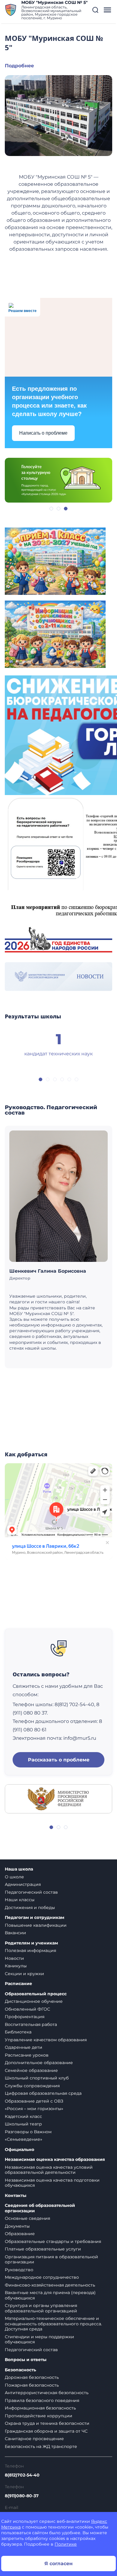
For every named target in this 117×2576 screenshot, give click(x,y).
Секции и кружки (24, 1974)
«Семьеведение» (24, 2139)
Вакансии (15, 1933)
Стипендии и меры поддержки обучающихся (39, 2339)
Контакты (16, 2196)
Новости (14, 1958)
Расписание (18, 1984)
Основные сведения (27, 2218)
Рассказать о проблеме (59, 1760)
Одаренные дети (24, 2047)
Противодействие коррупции (39, 2416)
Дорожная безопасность (32, 2377)
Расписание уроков (27, 2055)
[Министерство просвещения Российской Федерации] (58, 1798)
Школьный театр (23, 2124)
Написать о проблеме (43, 433)
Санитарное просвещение (34, 2439)
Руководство (19, 2270)
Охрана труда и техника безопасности (47, 2423)
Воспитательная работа (31, 2024)
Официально (19, 2150)
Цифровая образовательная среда (43, 2093)
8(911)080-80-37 (22, 2496)
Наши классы (20, 1900)
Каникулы (16, 1966)
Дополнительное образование (39, 2063)
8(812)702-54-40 (22, 2475)
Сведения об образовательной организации (40, 2208)
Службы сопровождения (32, 2086)
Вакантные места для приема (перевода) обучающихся (50, 2295)
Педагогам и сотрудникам (34, 1918)
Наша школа (19, 1869)
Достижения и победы (30, 1908)
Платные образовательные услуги (43, 2249)
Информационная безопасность (40, 2408)
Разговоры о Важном (28, 2132)
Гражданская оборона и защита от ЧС (46, 2431)
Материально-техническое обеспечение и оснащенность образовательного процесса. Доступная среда (53, 2324)
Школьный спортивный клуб (37, 2078)
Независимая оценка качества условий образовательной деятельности (49, 2170)
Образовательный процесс (36, 1994)
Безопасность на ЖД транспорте (41, 2446)
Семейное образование (31, 2070)
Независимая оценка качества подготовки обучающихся (52, 2183)
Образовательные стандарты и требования (53, 2241)
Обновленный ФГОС (27, 2009)
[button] (95, 10)
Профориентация (25, 2017)
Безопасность (20, 2370)
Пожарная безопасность (32, 2385)
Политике (66, 2544)
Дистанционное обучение (34, 2001)
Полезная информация (30, 1950)
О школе (14, 1877)
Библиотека (18, 2032)
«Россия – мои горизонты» (34, 2109)
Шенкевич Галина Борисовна (48, 1271)
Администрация (23, 1884)
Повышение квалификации (36, 1925)
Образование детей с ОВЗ (34, 2101)
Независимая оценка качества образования (55, 2160)
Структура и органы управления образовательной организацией (41, 2308)
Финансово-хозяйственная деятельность (50, 2285)
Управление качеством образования (46, 2040)
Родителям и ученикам (31, 1943)
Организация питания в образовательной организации (51, 2259)
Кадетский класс (23, 2116)
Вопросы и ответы (26, 2360)
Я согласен (58, 2564)
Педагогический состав (31, 1892)
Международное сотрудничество (42, 2277)
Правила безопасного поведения (42, 2400)
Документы (17, 2226)
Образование (20, 2234)
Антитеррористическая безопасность (47, 2393)
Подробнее (19, 66)
